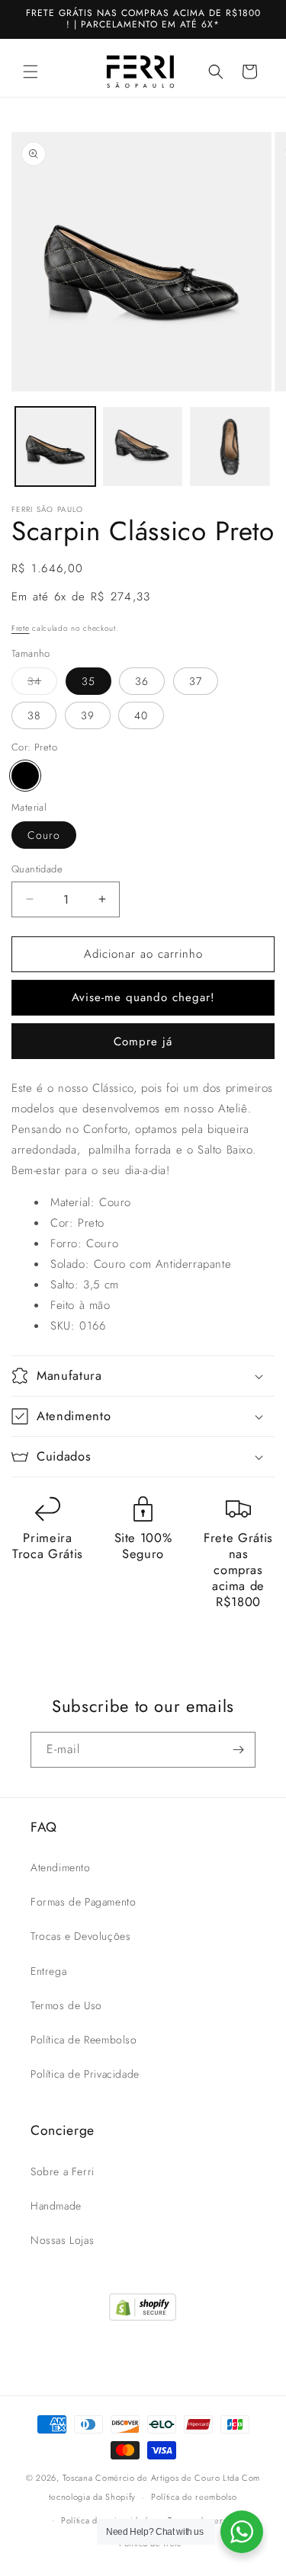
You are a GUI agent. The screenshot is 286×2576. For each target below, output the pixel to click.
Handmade (56, 2206)
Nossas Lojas (62, 2240)
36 (142, 681)
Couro (44, 835)
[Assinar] (238, 1750)
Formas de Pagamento (83, 1902)
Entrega (48, 1971)
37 (196, 681)
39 (88, 715)
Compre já (143, 1042)
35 (88, 681)
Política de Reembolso (84, 2040)
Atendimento (61, 1867)
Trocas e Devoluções (80, 1936)
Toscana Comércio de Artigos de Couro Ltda (151, 2478)
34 (42, 684)
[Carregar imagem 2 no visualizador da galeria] (143, 447)
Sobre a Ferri (63, 2171)
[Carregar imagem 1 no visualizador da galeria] (55, 447)
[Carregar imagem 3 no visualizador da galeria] (230, 447)
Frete (21, 628)
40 (141, 715)
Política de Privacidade (85, 2074)
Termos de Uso (66, 2005)
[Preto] (25, 776)
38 (34, 715)
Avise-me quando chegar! (143, 997)
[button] (31, 72)
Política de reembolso (194, 2497)
